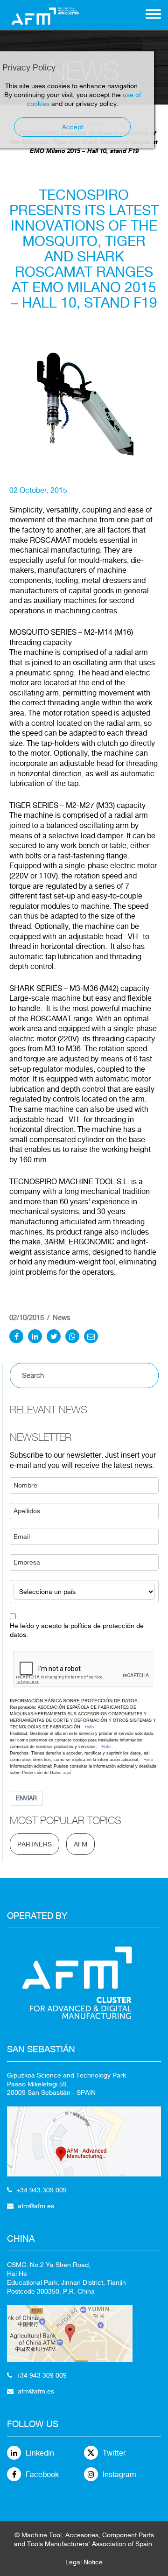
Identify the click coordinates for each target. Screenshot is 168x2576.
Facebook (42, 2474)
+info (89, 1727)
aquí (67, 1773)
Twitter (114, 2453)
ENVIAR (26, 1798)
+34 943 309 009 (42, 2190)
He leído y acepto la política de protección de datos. (77, 1630)
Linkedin (40, 2453)
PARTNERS (35, 1844)
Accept (73, 127)
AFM (80, 1844)
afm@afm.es (36, 2206)
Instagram (119, 2474)
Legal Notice (84, 2562)
